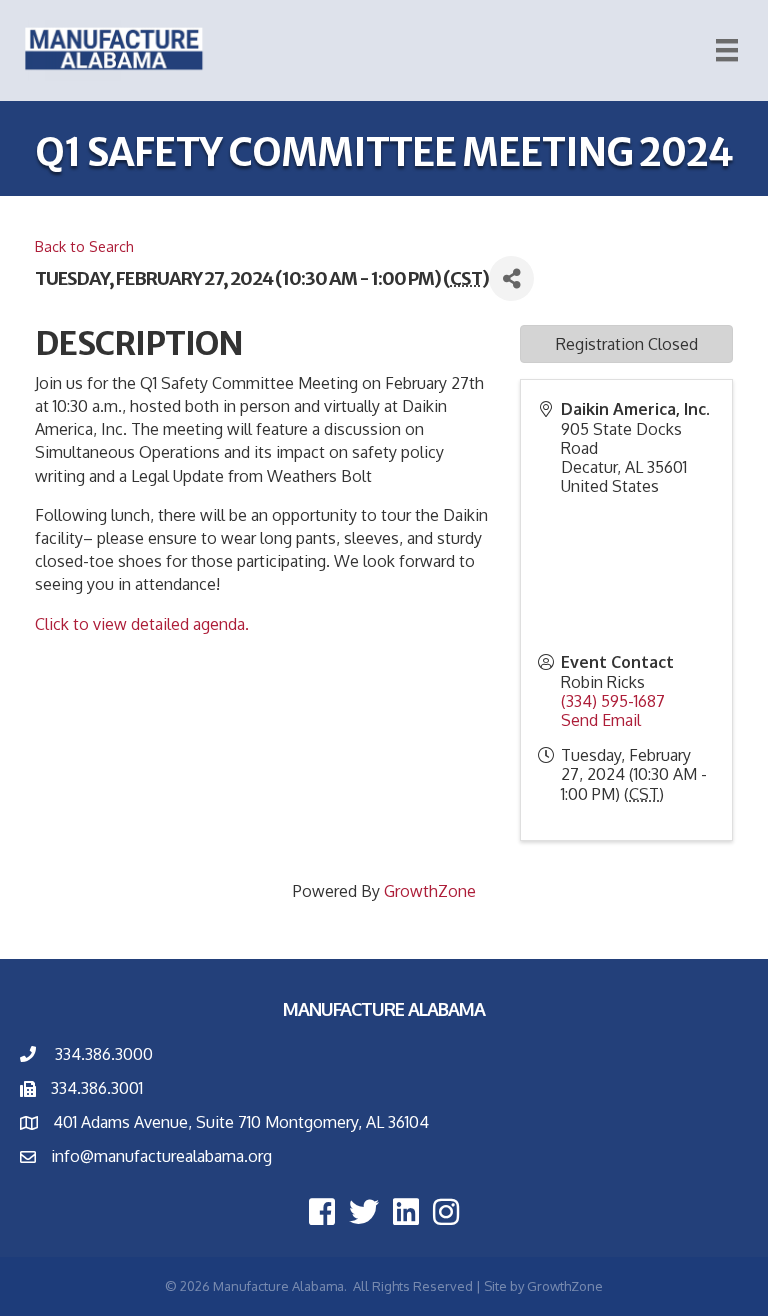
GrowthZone (430, 891)
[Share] (511, 278)
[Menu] (727, 50)
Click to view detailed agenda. (142, 624)
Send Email (601, 720)
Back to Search (84, 246)
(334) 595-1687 (613, 701)
